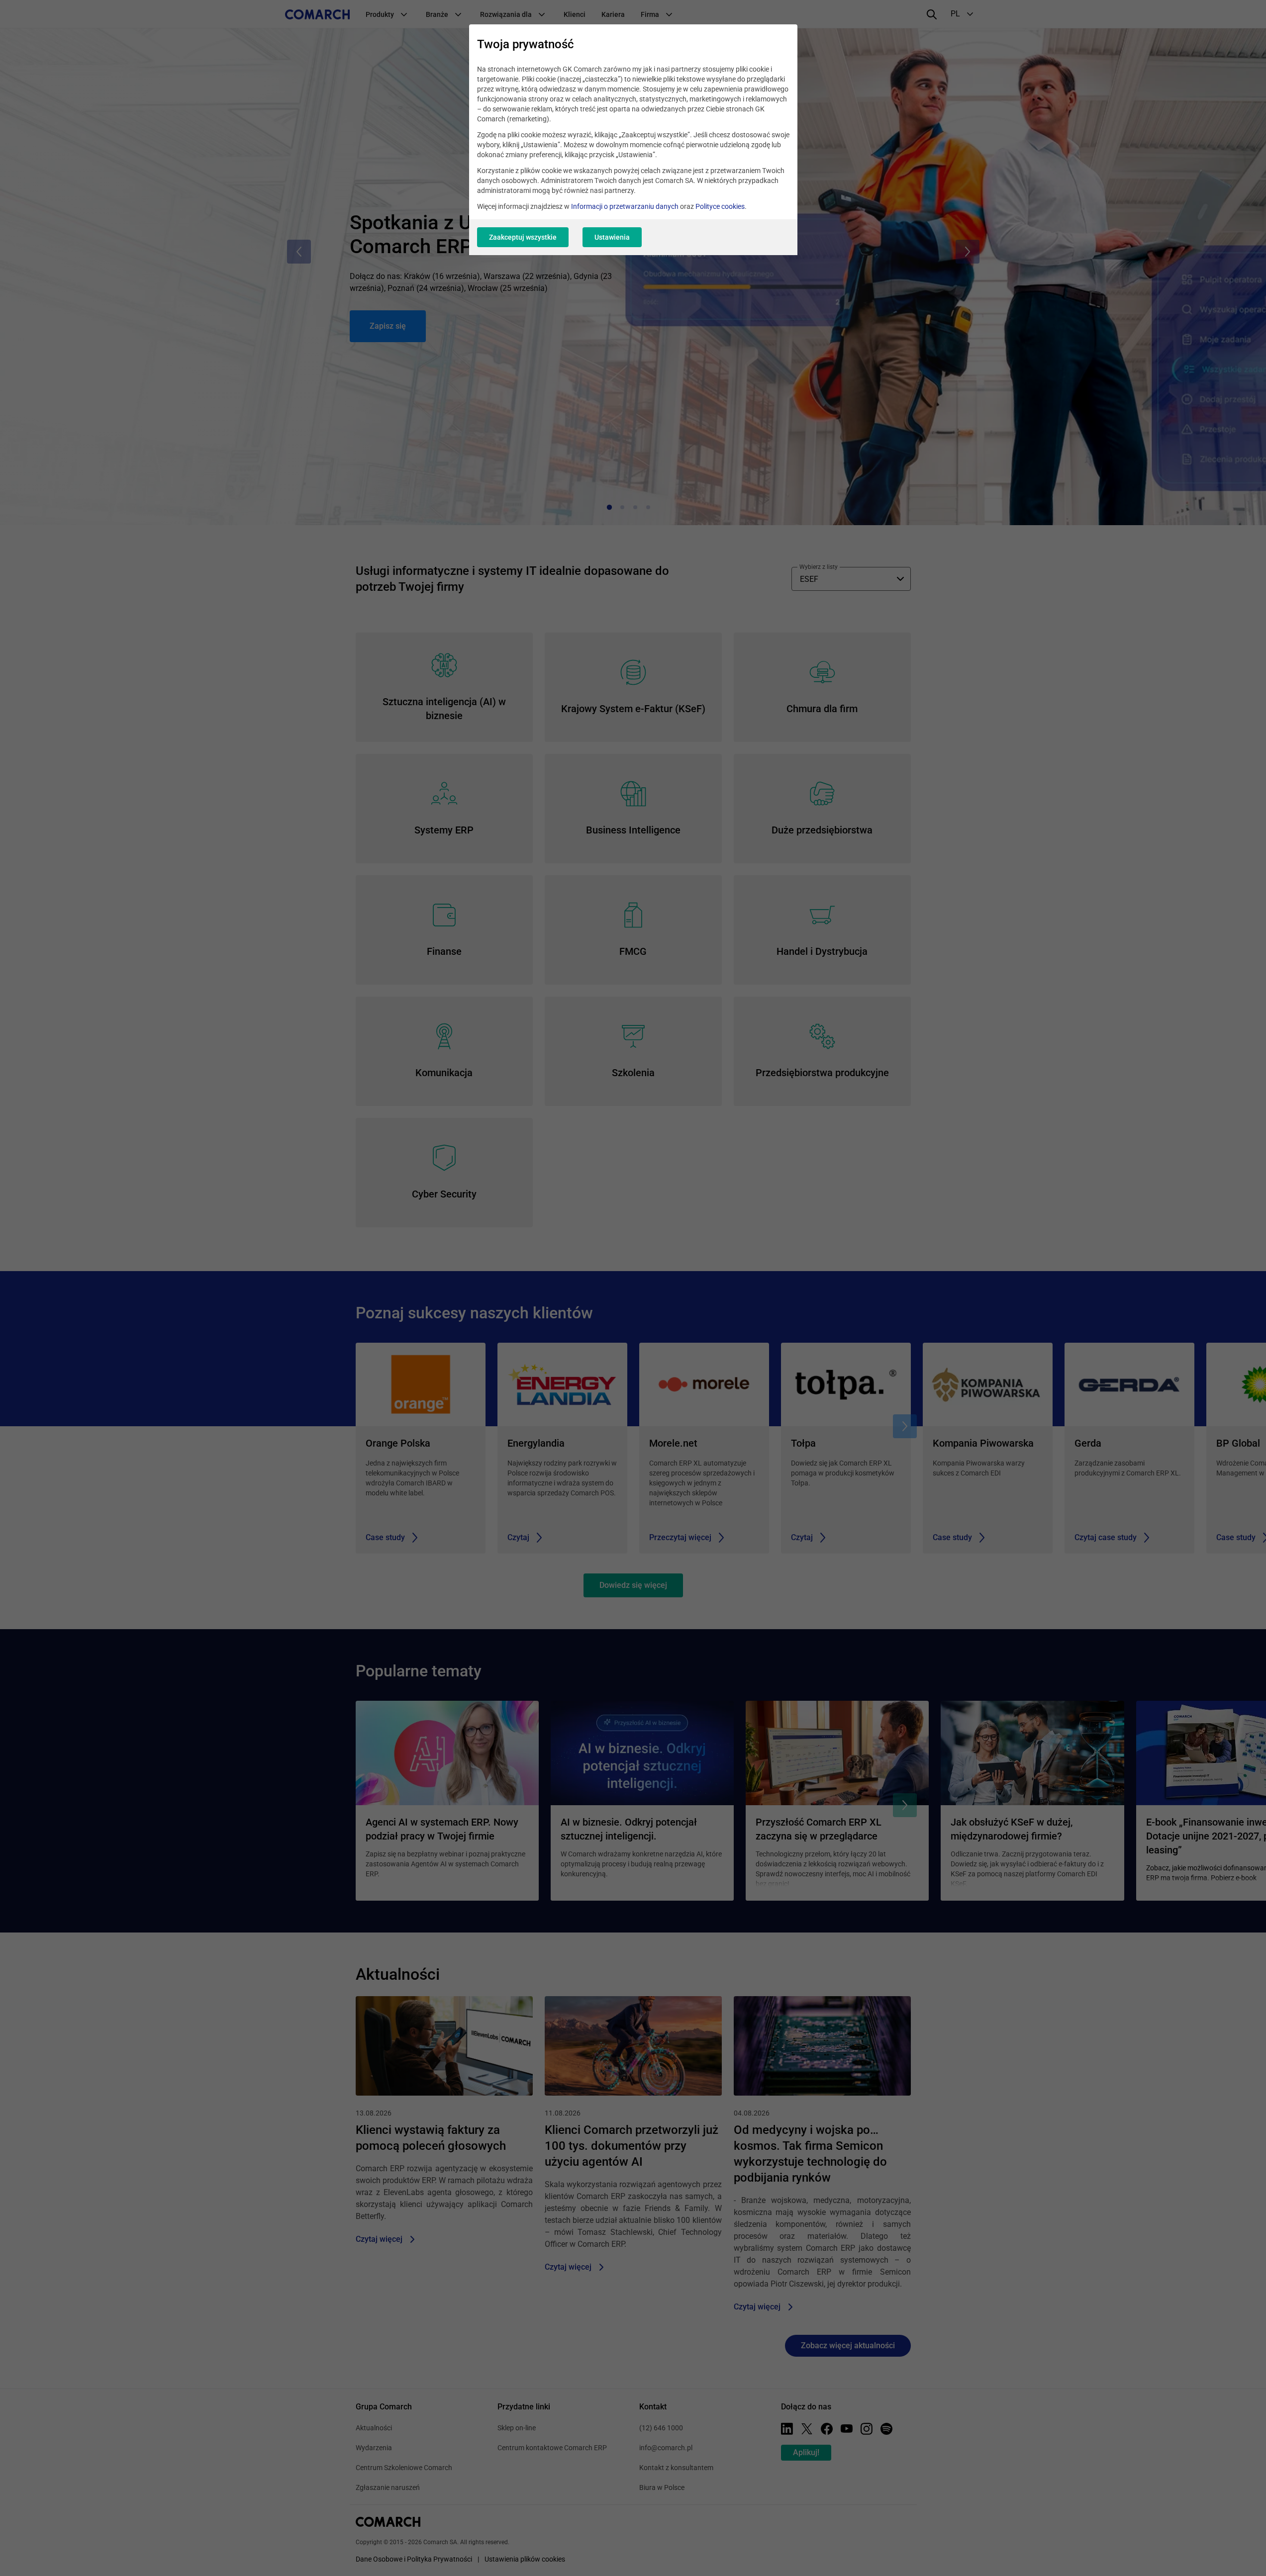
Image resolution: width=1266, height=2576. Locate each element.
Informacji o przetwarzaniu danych (625, 206)
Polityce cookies (720, 206)
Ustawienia (612, 237)
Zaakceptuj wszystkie (523, 237)
